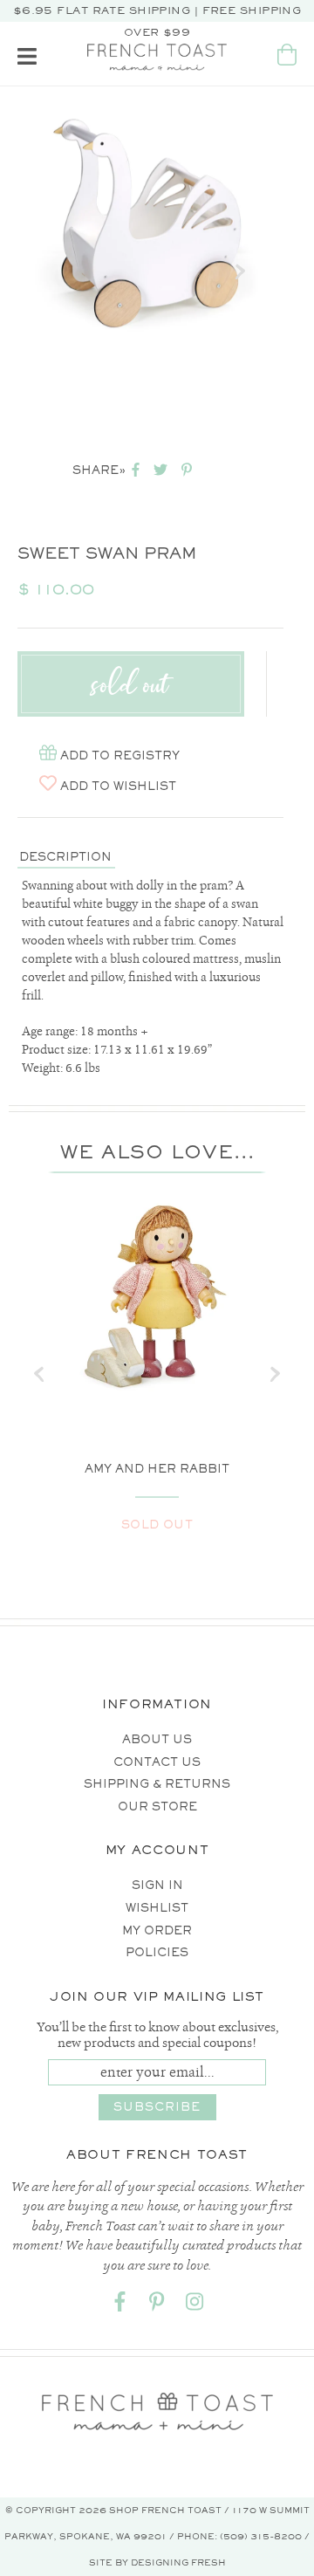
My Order (157, 1930)
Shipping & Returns (157, 1784)
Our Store (157, 1807)
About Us (157, 1739)
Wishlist (157, 1908)
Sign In (157, 1885)
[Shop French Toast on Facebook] (119, 2305)
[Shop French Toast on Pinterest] (157, 2305)
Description (65, 857)
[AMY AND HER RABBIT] (157, 1295)
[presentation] (39, 1374)
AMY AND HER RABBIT (157, 1469)
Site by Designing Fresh (157, 2562)
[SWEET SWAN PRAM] (146, 224)
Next (240, 271)
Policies (157, 1952)
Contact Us (157, 1762)
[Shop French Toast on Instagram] (195, 2305)
